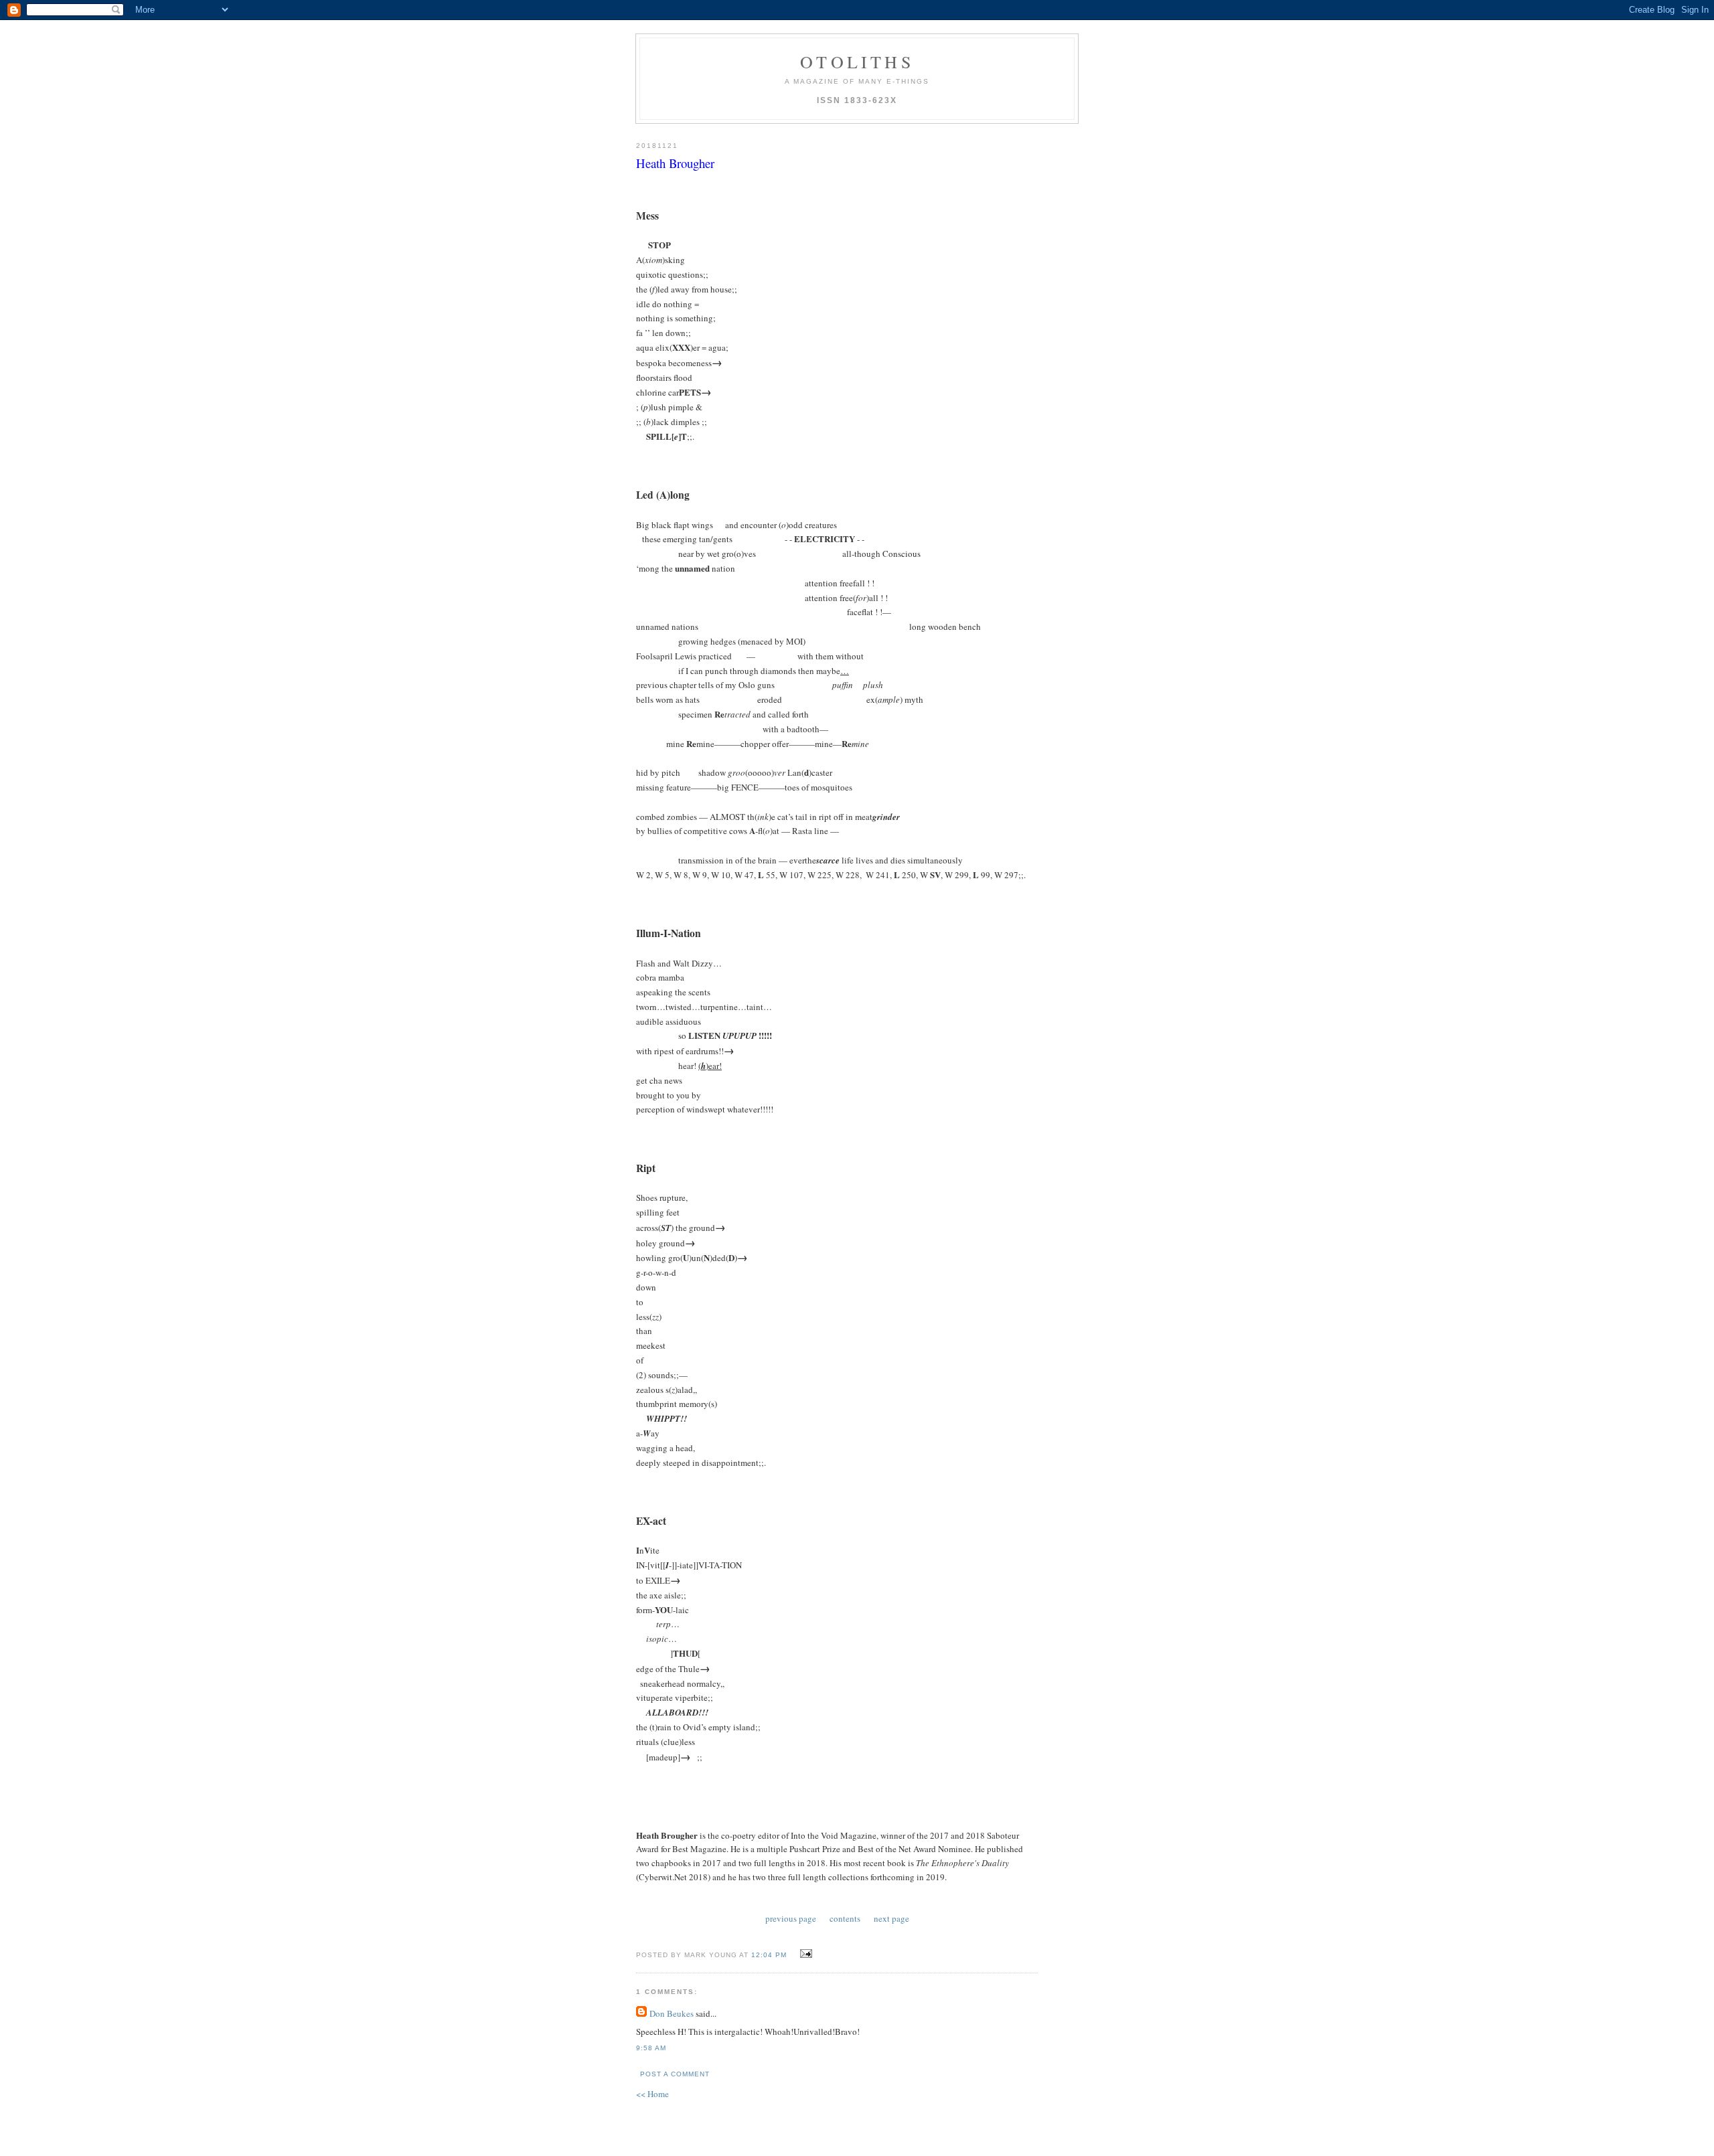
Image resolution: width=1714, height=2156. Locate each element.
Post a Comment (675, 2074)
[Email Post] (804, 1954)
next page (891, 1918)
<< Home (652, 2094)
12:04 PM (769, 1955)
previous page (791, 1918)
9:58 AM (651, 2048)
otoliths (857, 62)
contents (845, 1918)
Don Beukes (672, 2013)
